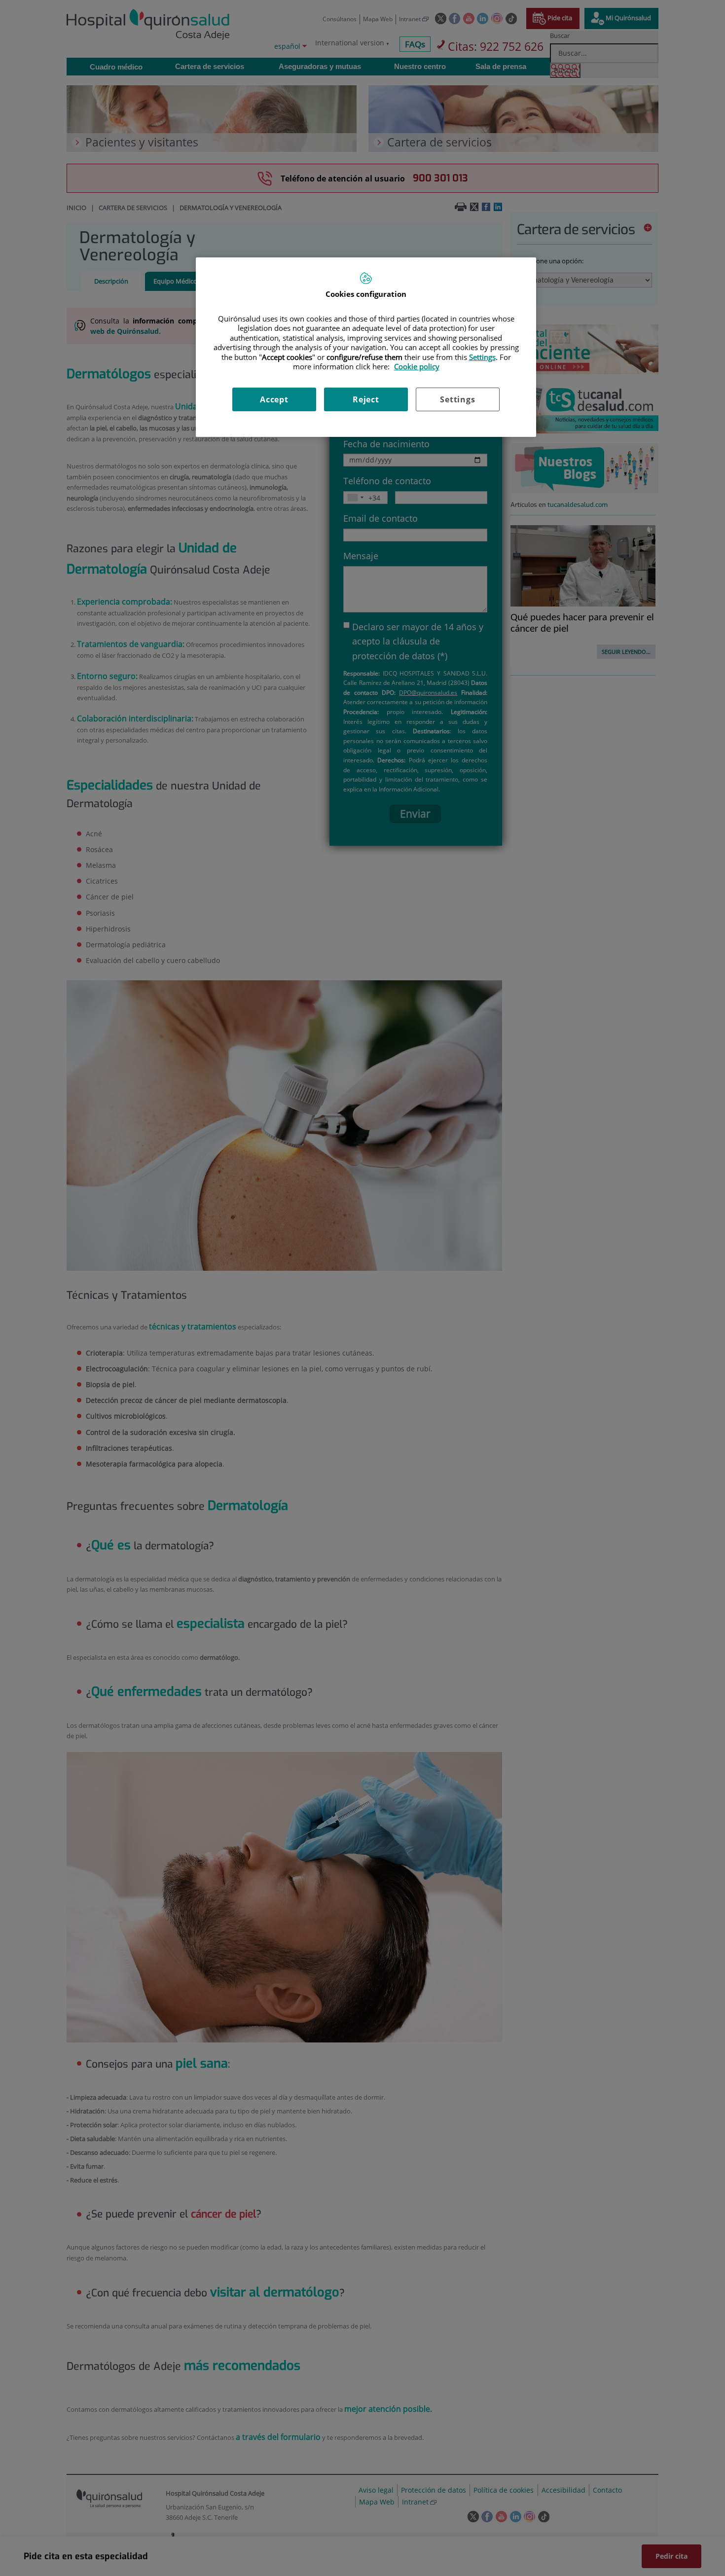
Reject (366, 399)
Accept (274, 399)
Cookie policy (417, 366)
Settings (457, 399)
